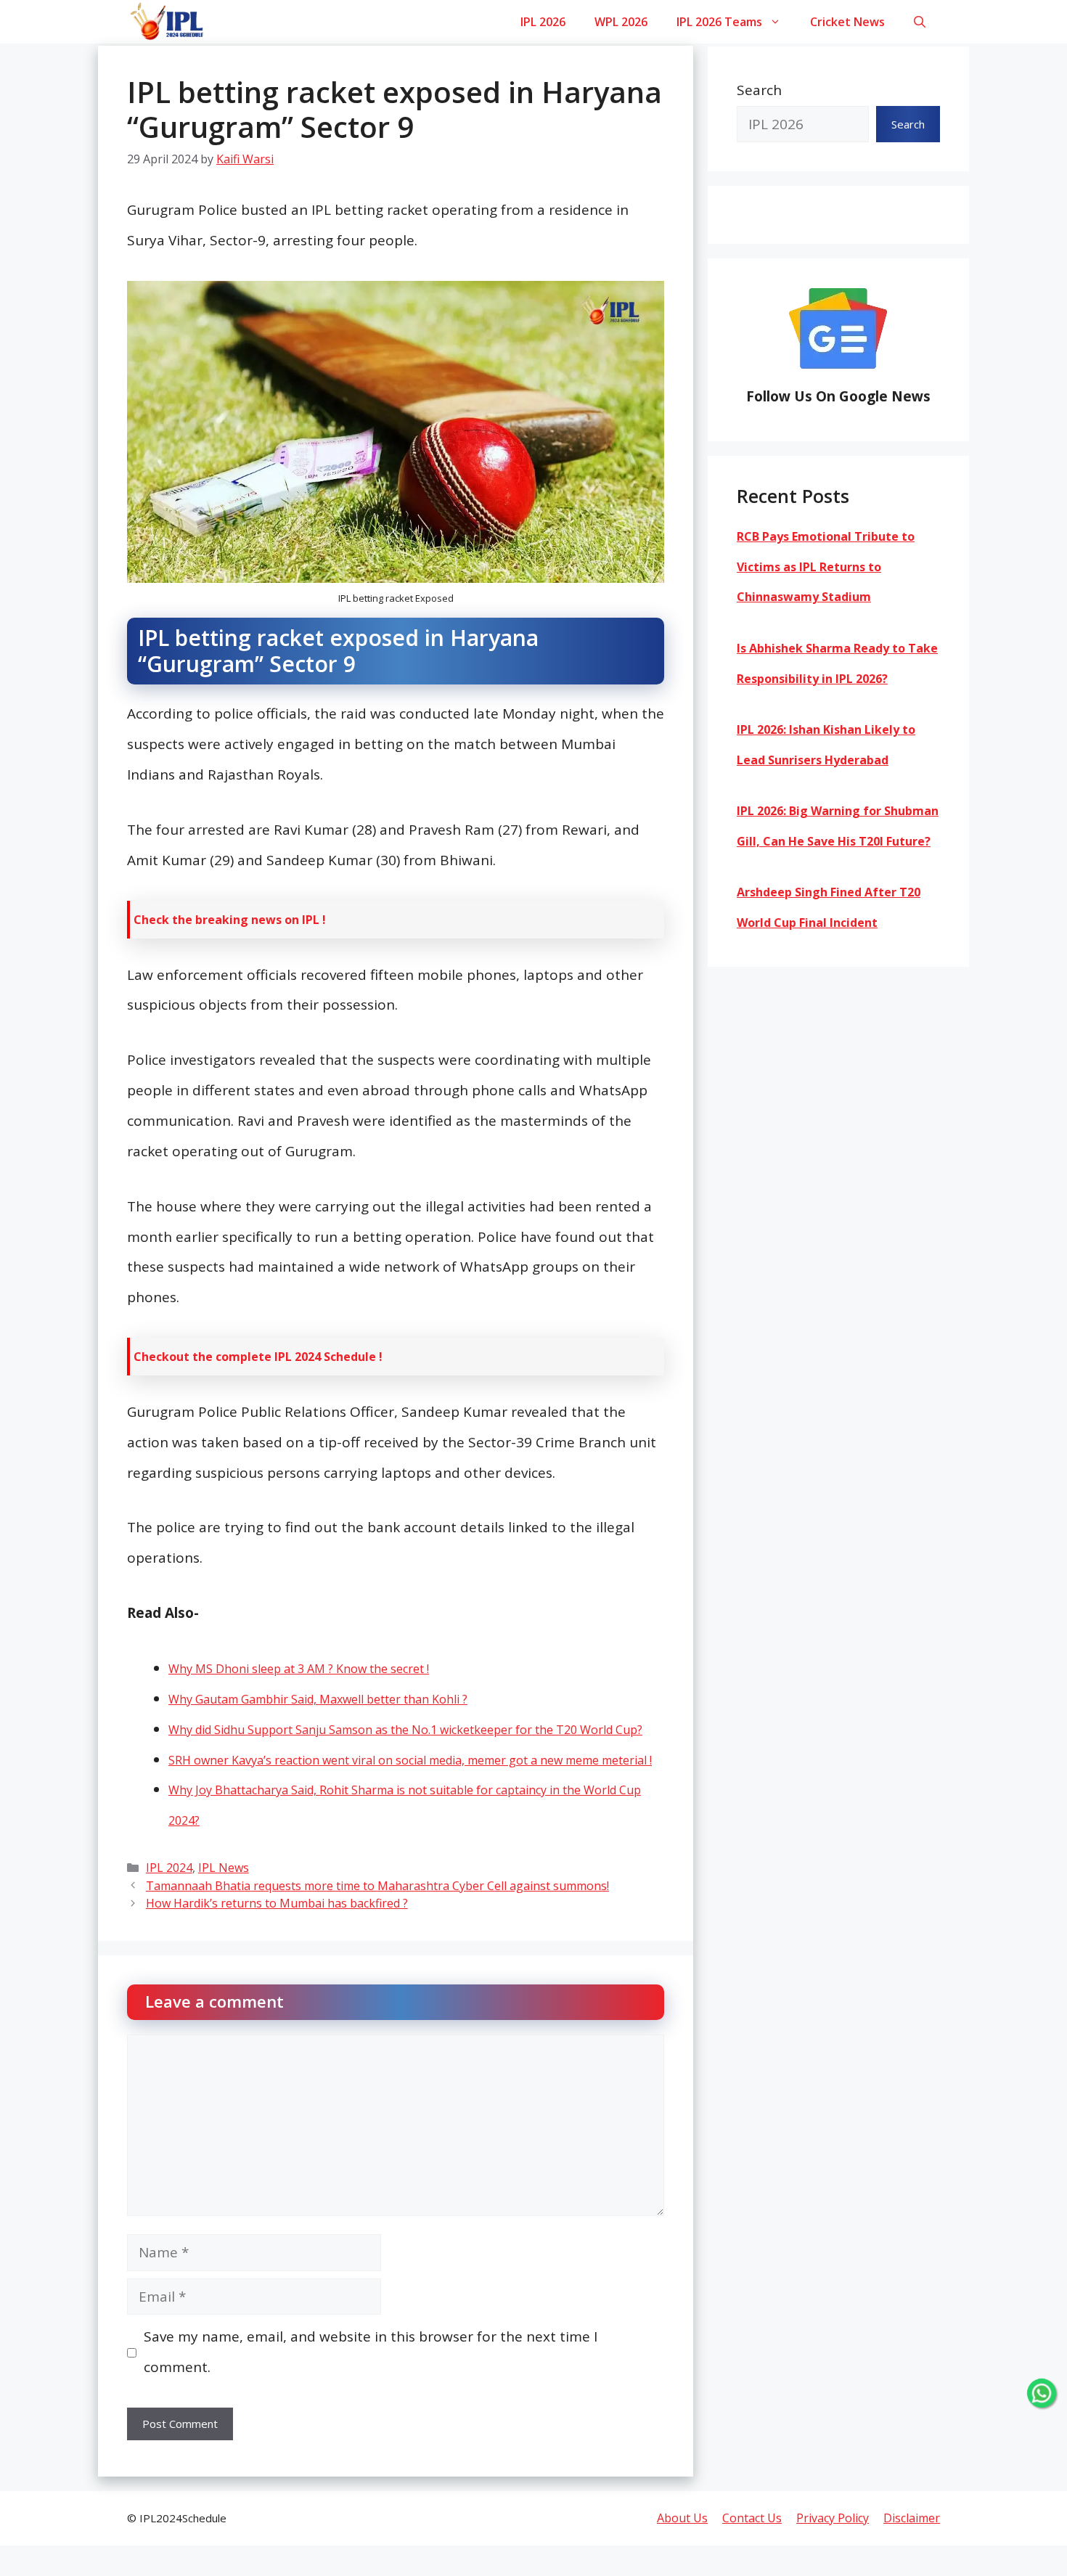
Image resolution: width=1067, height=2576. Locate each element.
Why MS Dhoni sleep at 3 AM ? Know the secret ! (299, 1669)
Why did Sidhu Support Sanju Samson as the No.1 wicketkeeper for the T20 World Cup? (405, 1730)
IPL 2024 (169, 1868)
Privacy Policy (833, 2518)
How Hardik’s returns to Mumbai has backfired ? (277, 1903)
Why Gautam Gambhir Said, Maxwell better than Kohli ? (318, 1699)
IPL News (224, 1868)
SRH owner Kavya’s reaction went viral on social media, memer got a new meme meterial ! (410, 1760)
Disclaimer (912, 2518)
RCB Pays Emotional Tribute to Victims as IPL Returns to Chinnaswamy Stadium (826, 567)
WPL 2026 (621, 22)
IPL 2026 (543, 22)
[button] (920, 22)
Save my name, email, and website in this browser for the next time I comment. (371, 2352)
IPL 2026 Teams (719, 22)
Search (759, 90)
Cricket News (847, 22)
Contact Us (752, 2518)
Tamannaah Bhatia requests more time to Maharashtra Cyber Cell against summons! (377, 1886)
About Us (682, 2518)
